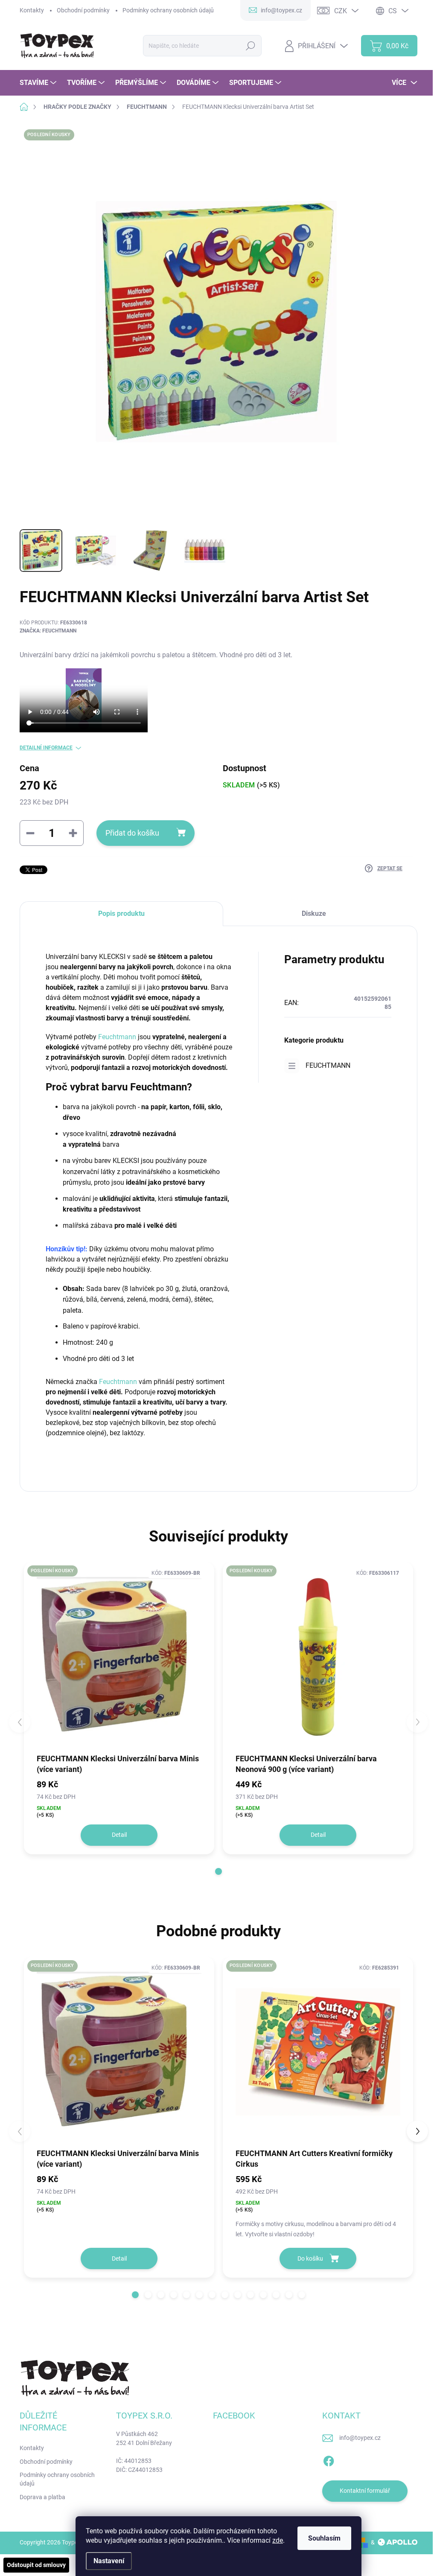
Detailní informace (46, 748)
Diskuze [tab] (314, 914)
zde (278, 2540)
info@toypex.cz (360, 2438)
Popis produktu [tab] (121, 914)
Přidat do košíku (132, 833)
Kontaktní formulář (365, 2491)
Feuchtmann (117, 1037)
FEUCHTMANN (328, 1065)
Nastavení (109, 2561)
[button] (218, 1871)
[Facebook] (329, 2459)
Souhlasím (324, 2538)
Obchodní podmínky (83, 10)
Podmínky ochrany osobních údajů (168, 10)
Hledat (251, 46)
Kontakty (32, 10)
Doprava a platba (42, 2497)
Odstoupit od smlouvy (36, 2565)
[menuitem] (39, 83)
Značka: (48, 631)
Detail (119, 1835)
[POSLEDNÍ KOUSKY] (119, 1657)
